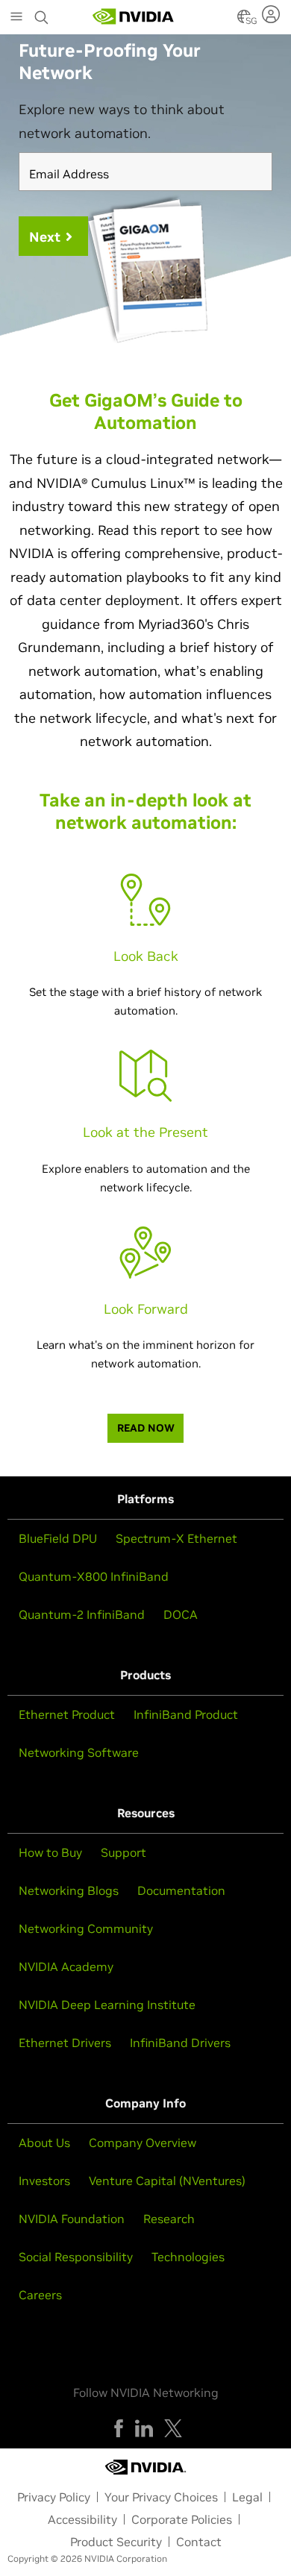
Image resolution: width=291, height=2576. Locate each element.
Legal (247, 2497)
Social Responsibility (76, 2257)
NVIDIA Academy (66, 1967)
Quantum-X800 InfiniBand (94, 1576)
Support (123, 1852)
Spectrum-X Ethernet (176, 1538)
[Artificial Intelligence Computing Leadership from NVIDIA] (134, 16)
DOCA (181, 1614)
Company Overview (143, 2143)
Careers (40, 2295)
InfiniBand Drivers (180, 2043)
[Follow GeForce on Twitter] (173, 2428)
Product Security (116, 2542)
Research (169, 2219)
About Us (44, 2143)
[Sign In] (273, 14)
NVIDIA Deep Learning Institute (107, 2005)
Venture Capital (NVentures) (167, 2181)
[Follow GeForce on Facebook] (119, 2428)
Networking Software (79, 1752)
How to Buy (50, 1852)
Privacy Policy (54, 2497)
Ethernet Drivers (65, 2043)
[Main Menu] (16, 18)
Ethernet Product (67, 1714)
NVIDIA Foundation (72, 2219)
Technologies (188, 2257)
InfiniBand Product (186, 1714)
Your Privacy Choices (161, 2497)
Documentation (181, 1890)
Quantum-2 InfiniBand (82, 1614)
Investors (44, 2181)
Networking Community (86, 1928)
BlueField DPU (58, 1538)
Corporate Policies (182, 2519)
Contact (199, 2542)
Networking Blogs (69, 1890)
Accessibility (82, 2519)
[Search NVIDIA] (42, 13)
